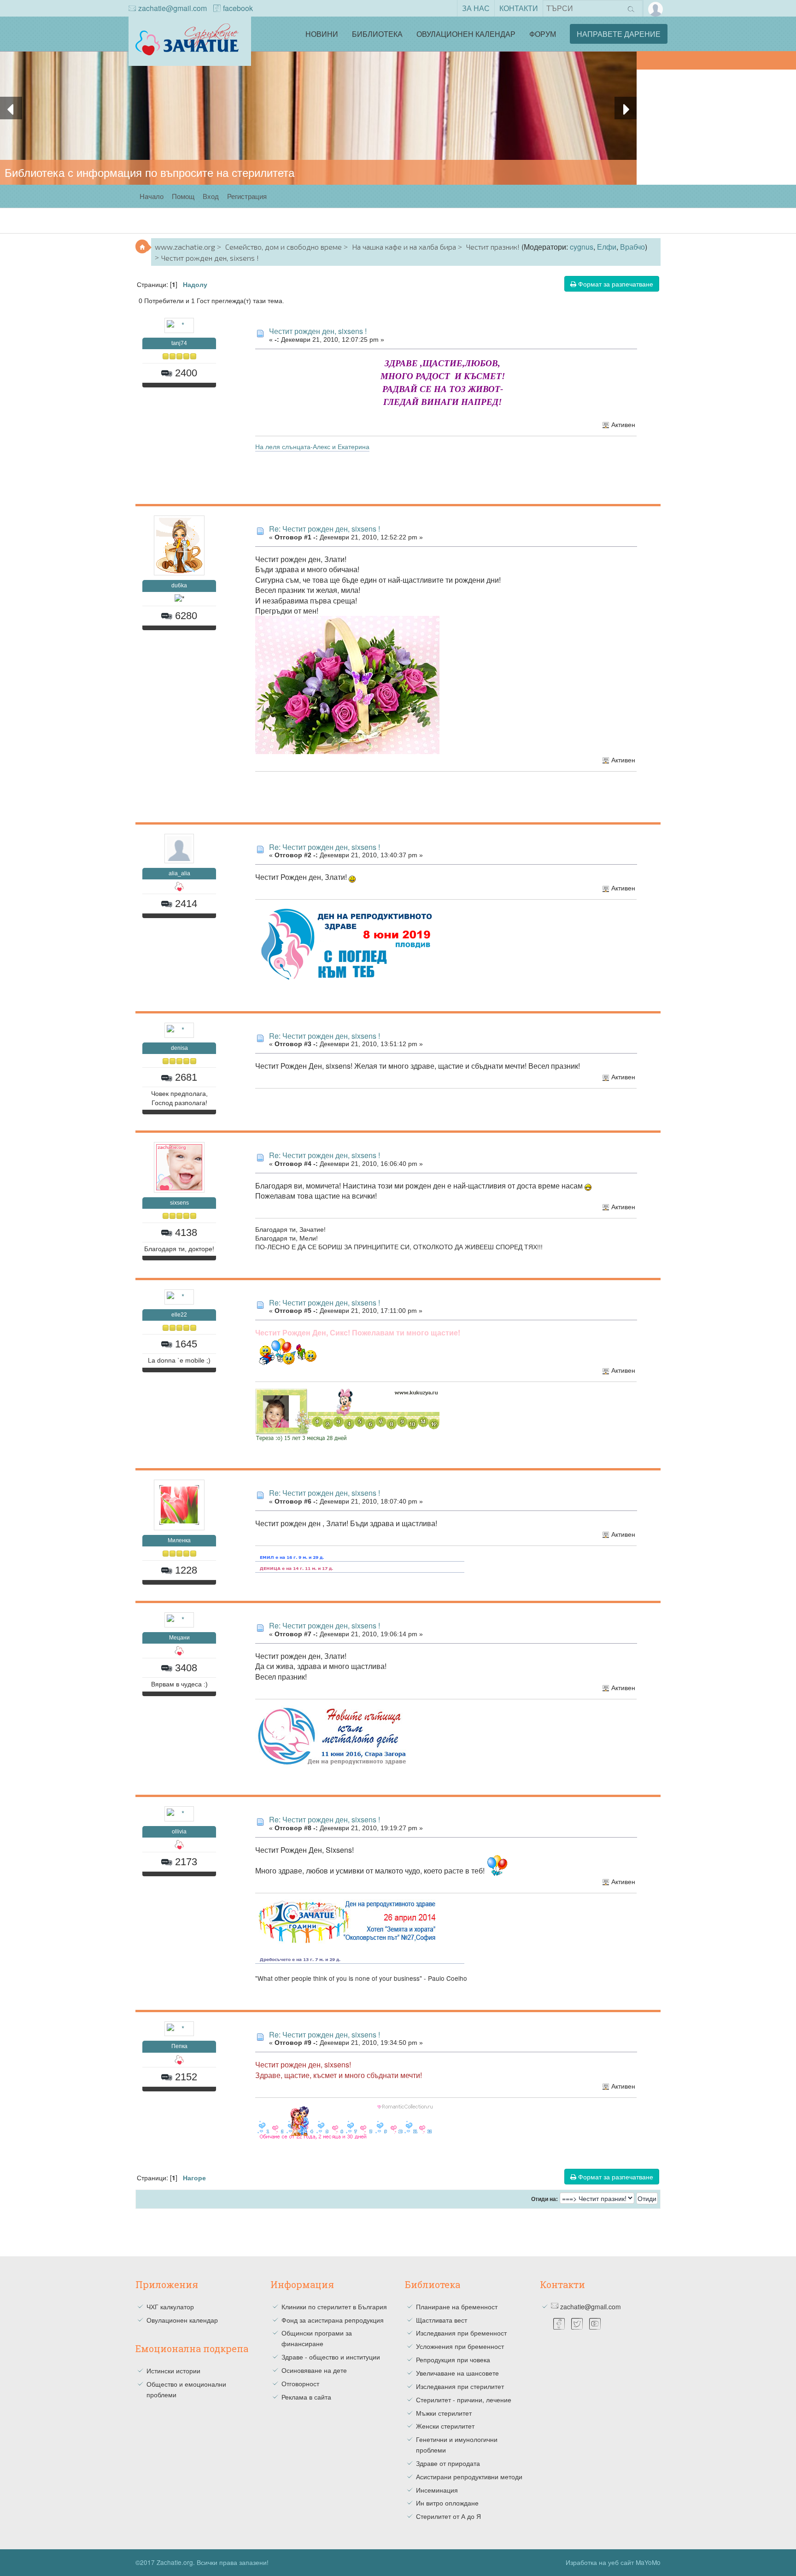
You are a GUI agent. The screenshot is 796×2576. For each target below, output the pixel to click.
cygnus (582, 247)
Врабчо (632, 247)
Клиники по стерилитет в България (334, 2307)
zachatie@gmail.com (173, 8)
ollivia (179, 1832)
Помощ (183, 196)
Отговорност (300, 2383)
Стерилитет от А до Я (448, 2516)
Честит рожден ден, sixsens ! (318, 331)
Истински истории (173, 2371)
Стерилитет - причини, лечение (464, 2400)
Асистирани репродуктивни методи (469, 2476)
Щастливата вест (442, 2320)
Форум (543, 34)
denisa (179, 1048)
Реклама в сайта (306, 2397)
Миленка (179, 1540)
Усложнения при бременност (460, 2346)
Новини (322, 34)
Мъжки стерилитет (444, 2413)
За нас (476, 8)
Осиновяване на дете (314, 2370)
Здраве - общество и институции (331, 2357)
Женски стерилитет (445, 2426)
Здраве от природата (448, 2463)
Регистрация (247, 196)
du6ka (179, 585)
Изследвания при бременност (461, 2333)
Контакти (519, 8)
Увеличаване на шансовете (457, 2373)
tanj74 (179, 343)
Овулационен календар (466, 34)
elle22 (179, 1315)
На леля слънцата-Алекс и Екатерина (312, 446)
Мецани (179, 1638)
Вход (211, 196)
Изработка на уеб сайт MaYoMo (613, 2562)
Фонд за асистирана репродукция (333, 2320)
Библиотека (377, 34)
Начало (152, 196)
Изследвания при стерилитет (460, 2386)
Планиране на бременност (457, 2307)
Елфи (607, 247)
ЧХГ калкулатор (170, 2307)
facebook (238, 8)
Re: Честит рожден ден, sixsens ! (325, 529)
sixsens (179, 1203)
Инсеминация (437, 2490)
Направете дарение (619, 34)
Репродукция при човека (453, 2359)
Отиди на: (544, 2199)
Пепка (179, 2046)
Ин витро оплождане (447, 2503)
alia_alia (179, 873)
